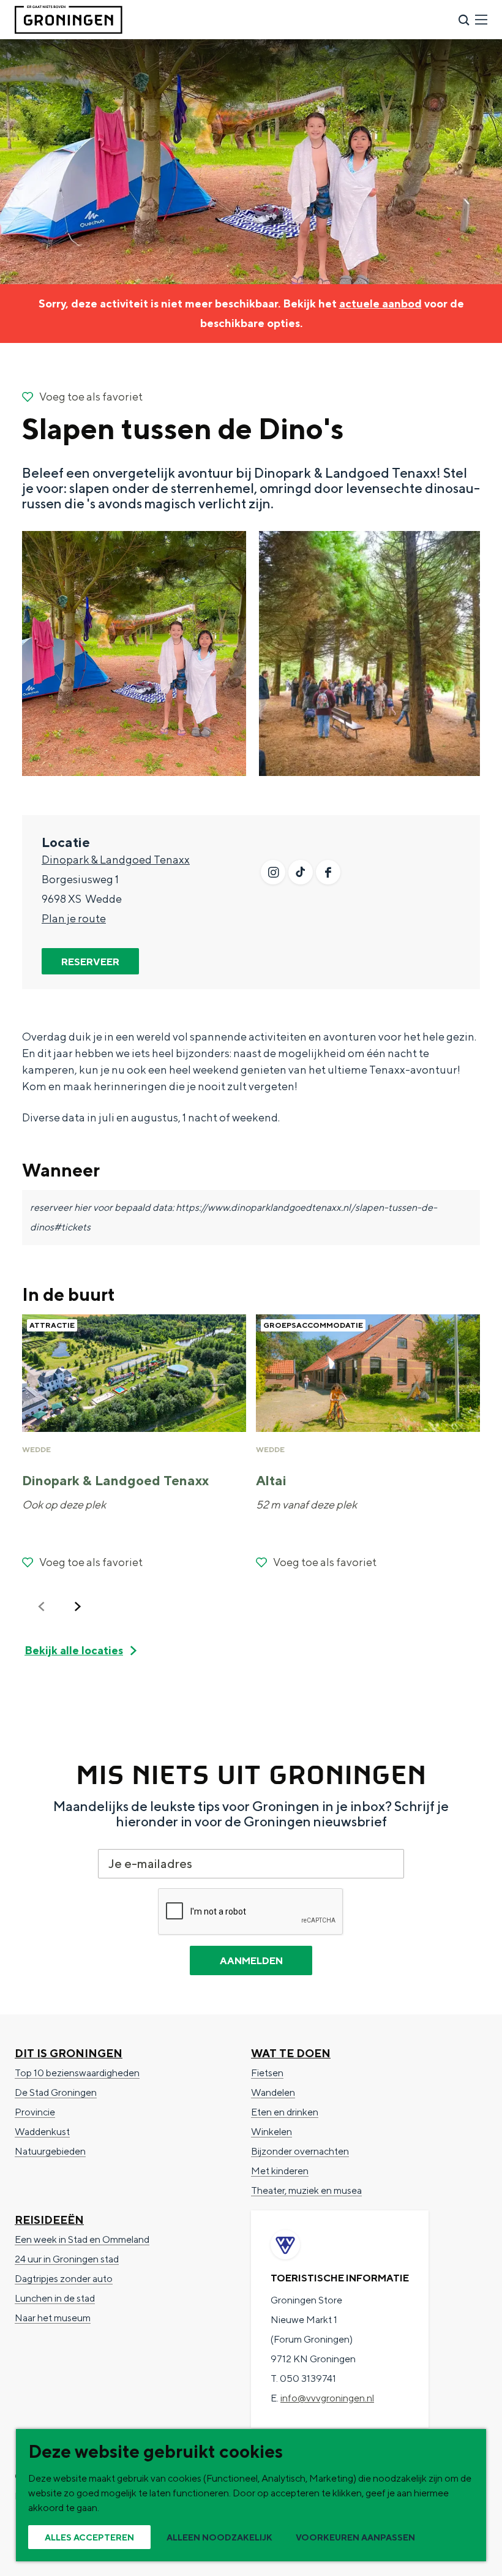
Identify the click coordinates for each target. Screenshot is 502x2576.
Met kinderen (280, 2171)
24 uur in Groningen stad (67, 2259)
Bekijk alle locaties (74, 1650)
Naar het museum (53, 2318)
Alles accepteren (89, 2537)
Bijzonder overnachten (300, 2151)
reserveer (90, 962)
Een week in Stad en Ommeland (82, 2239)
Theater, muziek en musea (306, 2190)
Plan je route (74, 918)
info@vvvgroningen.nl (327, 2398)
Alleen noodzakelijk (219, 2537)
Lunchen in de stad (55, 2298)
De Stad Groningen (56, 2092)
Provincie (35, 2112)
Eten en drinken (285, 2112)
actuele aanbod (380, 303)
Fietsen (267, 2073)
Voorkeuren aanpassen (355, 2537)
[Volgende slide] (78, 1606)
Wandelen (273, 2092)
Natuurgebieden (50, 2151)
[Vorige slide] (42, 1606)
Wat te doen (291, 2053)
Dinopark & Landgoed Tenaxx (116, 860)
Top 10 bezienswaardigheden (77, 2073)
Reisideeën (49, 2220)
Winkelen (272, 2132)
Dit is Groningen (69, 2053)
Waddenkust (42, 2132)
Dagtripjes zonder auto (64, 2279)
